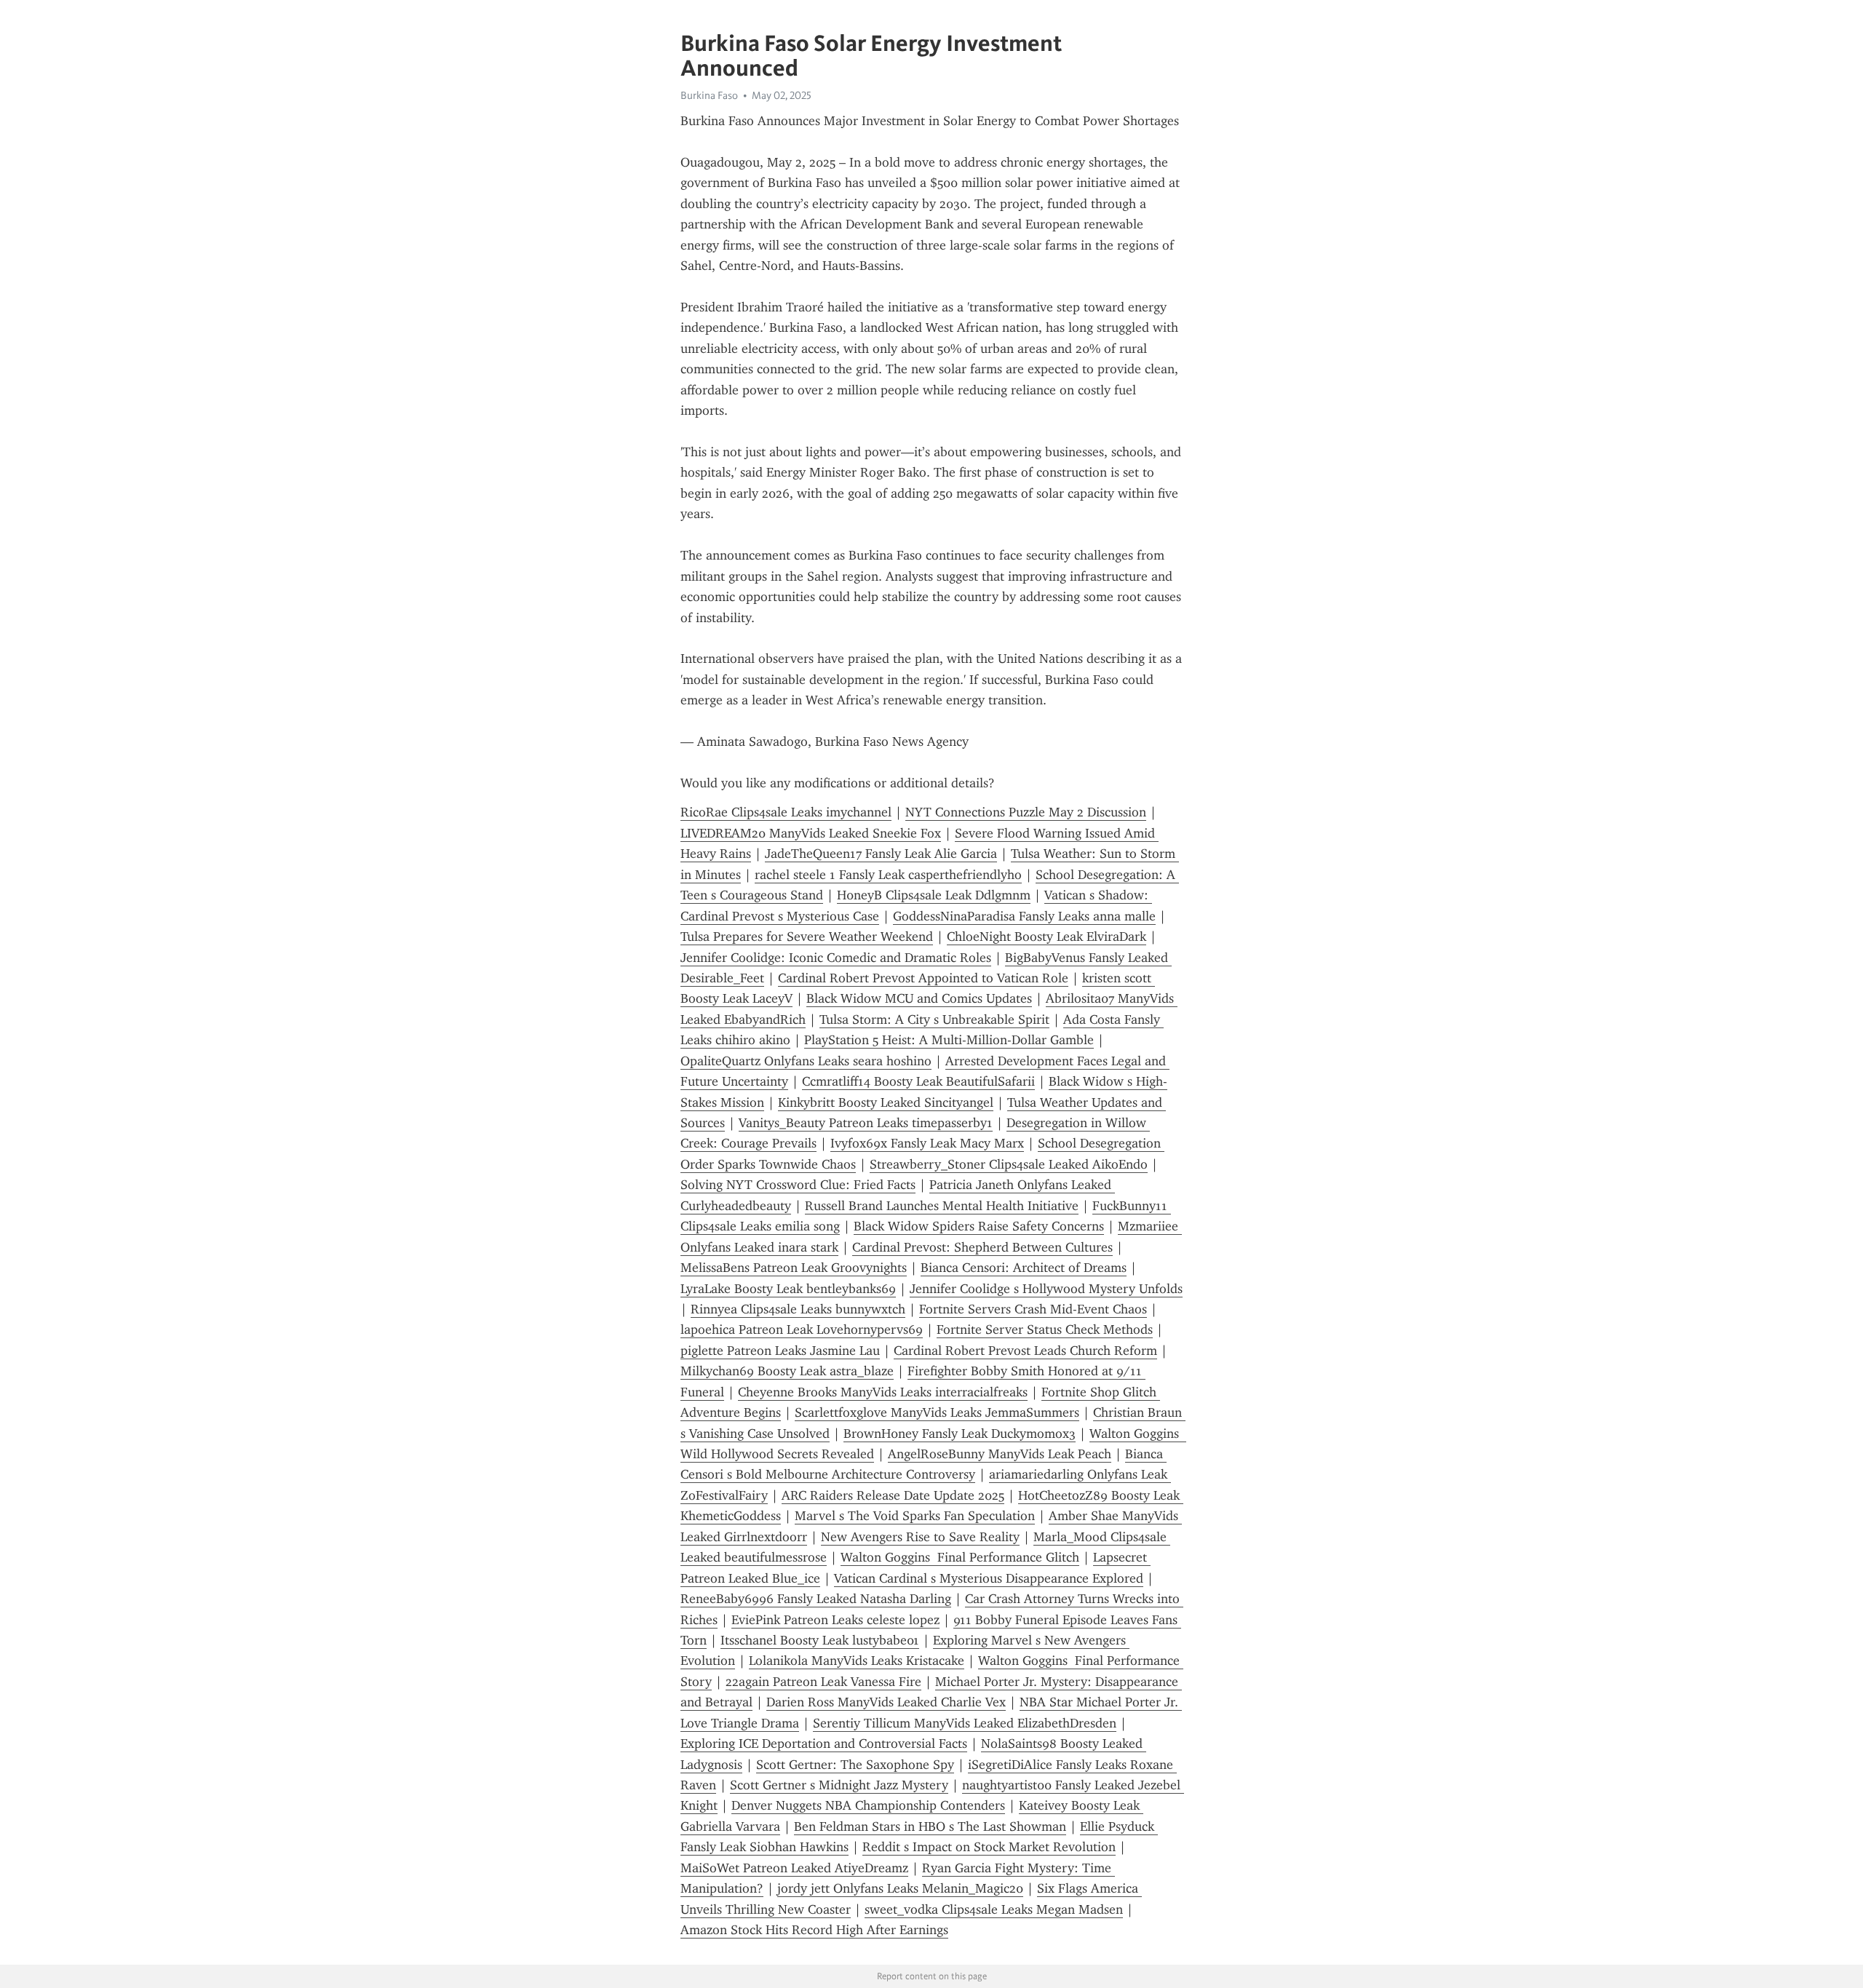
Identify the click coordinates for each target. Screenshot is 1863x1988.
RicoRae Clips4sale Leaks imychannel (786, 812)
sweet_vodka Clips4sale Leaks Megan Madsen (994, 1909)
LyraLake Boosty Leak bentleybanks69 (788, 1289)
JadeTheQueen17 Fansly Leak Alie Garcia (881, 854)
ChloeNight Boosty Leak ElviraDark (1046, 937)
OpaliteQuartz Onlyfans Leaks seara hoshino (806, 1061)
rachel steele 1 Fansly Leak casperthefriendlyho (888, 875)
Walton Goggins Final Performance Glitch (960, 1557)
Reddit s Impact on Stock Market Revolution (989, 1847)
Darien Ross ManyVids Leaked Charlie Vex (886, 1702)
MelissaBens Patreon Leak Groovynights (794, 1268)
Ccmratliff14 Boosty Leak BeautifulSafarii (918, 1081)
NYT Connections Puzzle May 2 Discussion (1026, 812)
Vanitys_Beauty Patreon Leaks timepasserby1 (866, 1123)
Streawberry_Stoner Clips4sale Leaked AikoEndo (1009, 1164)
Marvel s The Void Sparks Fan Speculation (915, 1516)
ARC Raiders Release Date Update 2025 (893, 1495)
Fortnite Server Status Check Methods (1045, 1329)
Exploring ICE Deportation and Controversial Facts (824, 1744)
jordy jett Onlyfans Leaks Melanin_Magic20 (900, 1888)
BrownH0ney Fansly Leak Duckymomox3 (960, 1434)
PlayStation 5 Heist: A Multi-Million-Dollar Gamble (949, 1040)
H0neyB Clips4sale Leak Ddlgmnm (934, 895)
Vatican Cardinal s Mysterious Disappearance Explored (989, 1578)
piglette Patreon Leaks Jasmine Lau (780, 1351)
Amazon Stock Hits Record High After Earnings (814, 1930)
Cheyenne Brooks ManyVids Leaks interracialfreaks (883, 1392)
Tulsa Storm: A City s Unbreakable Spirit (934, 1019)
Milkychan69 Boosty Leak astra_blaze (787, 1371)
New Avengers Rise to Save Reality (920, 1537)
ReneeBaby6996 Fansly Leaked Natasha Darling (816, 1599)
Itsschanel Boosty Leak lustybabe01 (820, 1640)
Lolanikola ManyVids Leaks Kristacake (857, 1661)
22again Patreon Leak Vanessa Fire (823, 1682)
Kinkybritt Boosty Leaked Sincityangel (886, 1102)
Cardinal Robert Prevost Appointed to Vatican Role (923, 978)
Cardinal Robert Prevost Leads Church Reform (1025, 1351)
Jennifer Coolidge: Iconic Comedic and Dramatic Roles (836, 958)
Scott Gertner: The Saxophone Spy (855, 1765)
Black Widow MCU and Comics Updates (919, 998)
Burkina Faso (709, 95)
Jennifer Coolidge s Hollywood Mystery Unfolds (1046, 1289)
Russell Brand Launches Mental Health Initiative (942, 1206)
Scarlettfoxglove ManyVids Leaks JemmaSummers (937, 1412)
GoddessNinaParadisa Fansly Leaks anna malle (1024, 916)
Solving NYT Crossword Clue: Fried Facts (798, 1185)
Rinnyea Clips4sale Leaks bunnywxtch (798, 1309)
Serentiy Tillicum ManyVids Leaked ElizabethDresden (965, 1723)
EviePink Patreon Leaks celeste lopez (835, 1620)
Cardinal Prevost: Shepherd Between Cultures (982, 1247)
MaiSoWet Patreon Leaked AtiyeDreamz (794, 1868)
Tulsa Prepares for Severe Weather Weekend (807, 937)
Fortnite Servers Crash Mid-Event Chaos (1033, 1309)
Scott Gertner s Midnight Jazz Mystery (839, 1785)
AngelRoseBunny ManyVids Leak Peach (1000, 1454)
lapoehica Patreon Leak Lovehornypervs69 (802, 1329)
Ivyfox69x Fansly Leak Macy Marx (927, 1143)
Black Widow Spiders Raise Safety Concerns (979, 1226)
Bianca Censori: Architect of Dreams (1024, 1268)
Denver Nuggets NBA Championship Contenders (868, 1805)
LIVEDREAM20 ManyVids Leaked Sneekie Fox (811, 833)
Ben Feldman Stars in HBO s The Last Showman (930, 1826)
